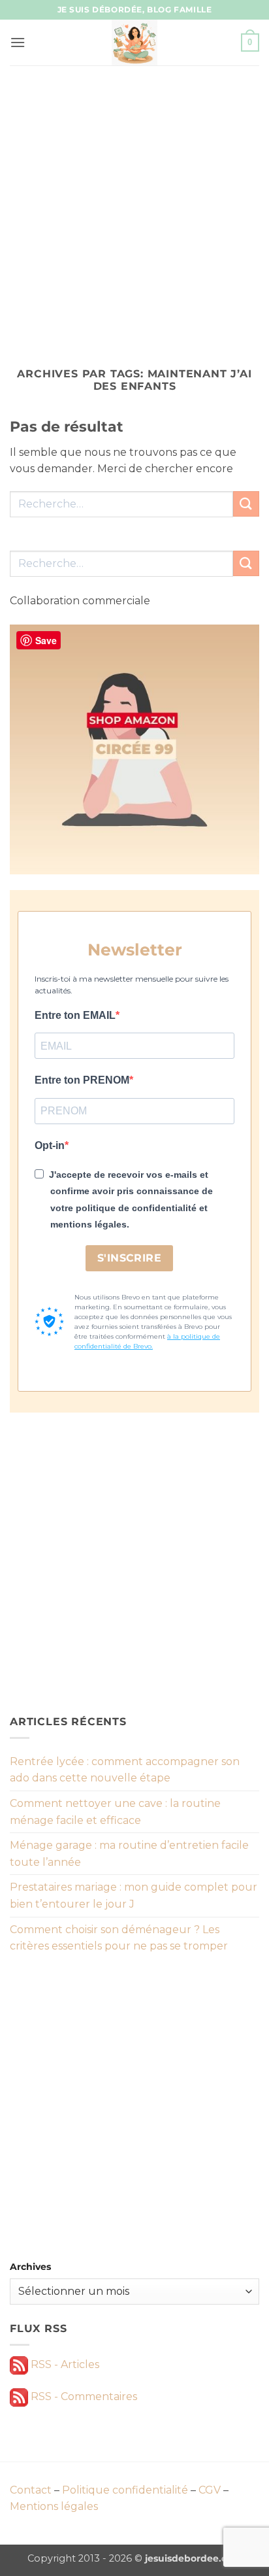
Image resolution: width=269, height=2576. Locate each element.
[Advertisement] (134, 207)
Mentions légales (54, 2506)
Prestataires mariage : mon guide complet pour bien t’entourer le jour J (134, 1896)
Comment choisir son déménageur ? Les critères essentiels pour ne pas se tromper (119, 1938)
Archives (30, 2267)
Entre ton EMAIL (75, 1015)
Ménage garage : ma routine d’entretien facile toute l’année (129, 1854)
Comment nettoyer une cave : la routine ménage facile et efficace (115, 1812)
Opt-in (50, 1145)
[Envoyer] (246, 504)
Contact (31, 2490)
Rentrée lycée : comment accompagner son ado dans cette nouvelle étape (125, 1770)
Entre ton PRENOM (82, 1080)
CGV (210, 2490)
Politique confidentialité (125, 2490)
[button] (18, 42)
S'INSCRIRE (130, 1258)
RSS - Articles (64, 2364)
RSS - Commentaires (83, 2396)
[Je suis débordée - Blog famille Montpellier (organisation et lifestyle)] (134, 43)
